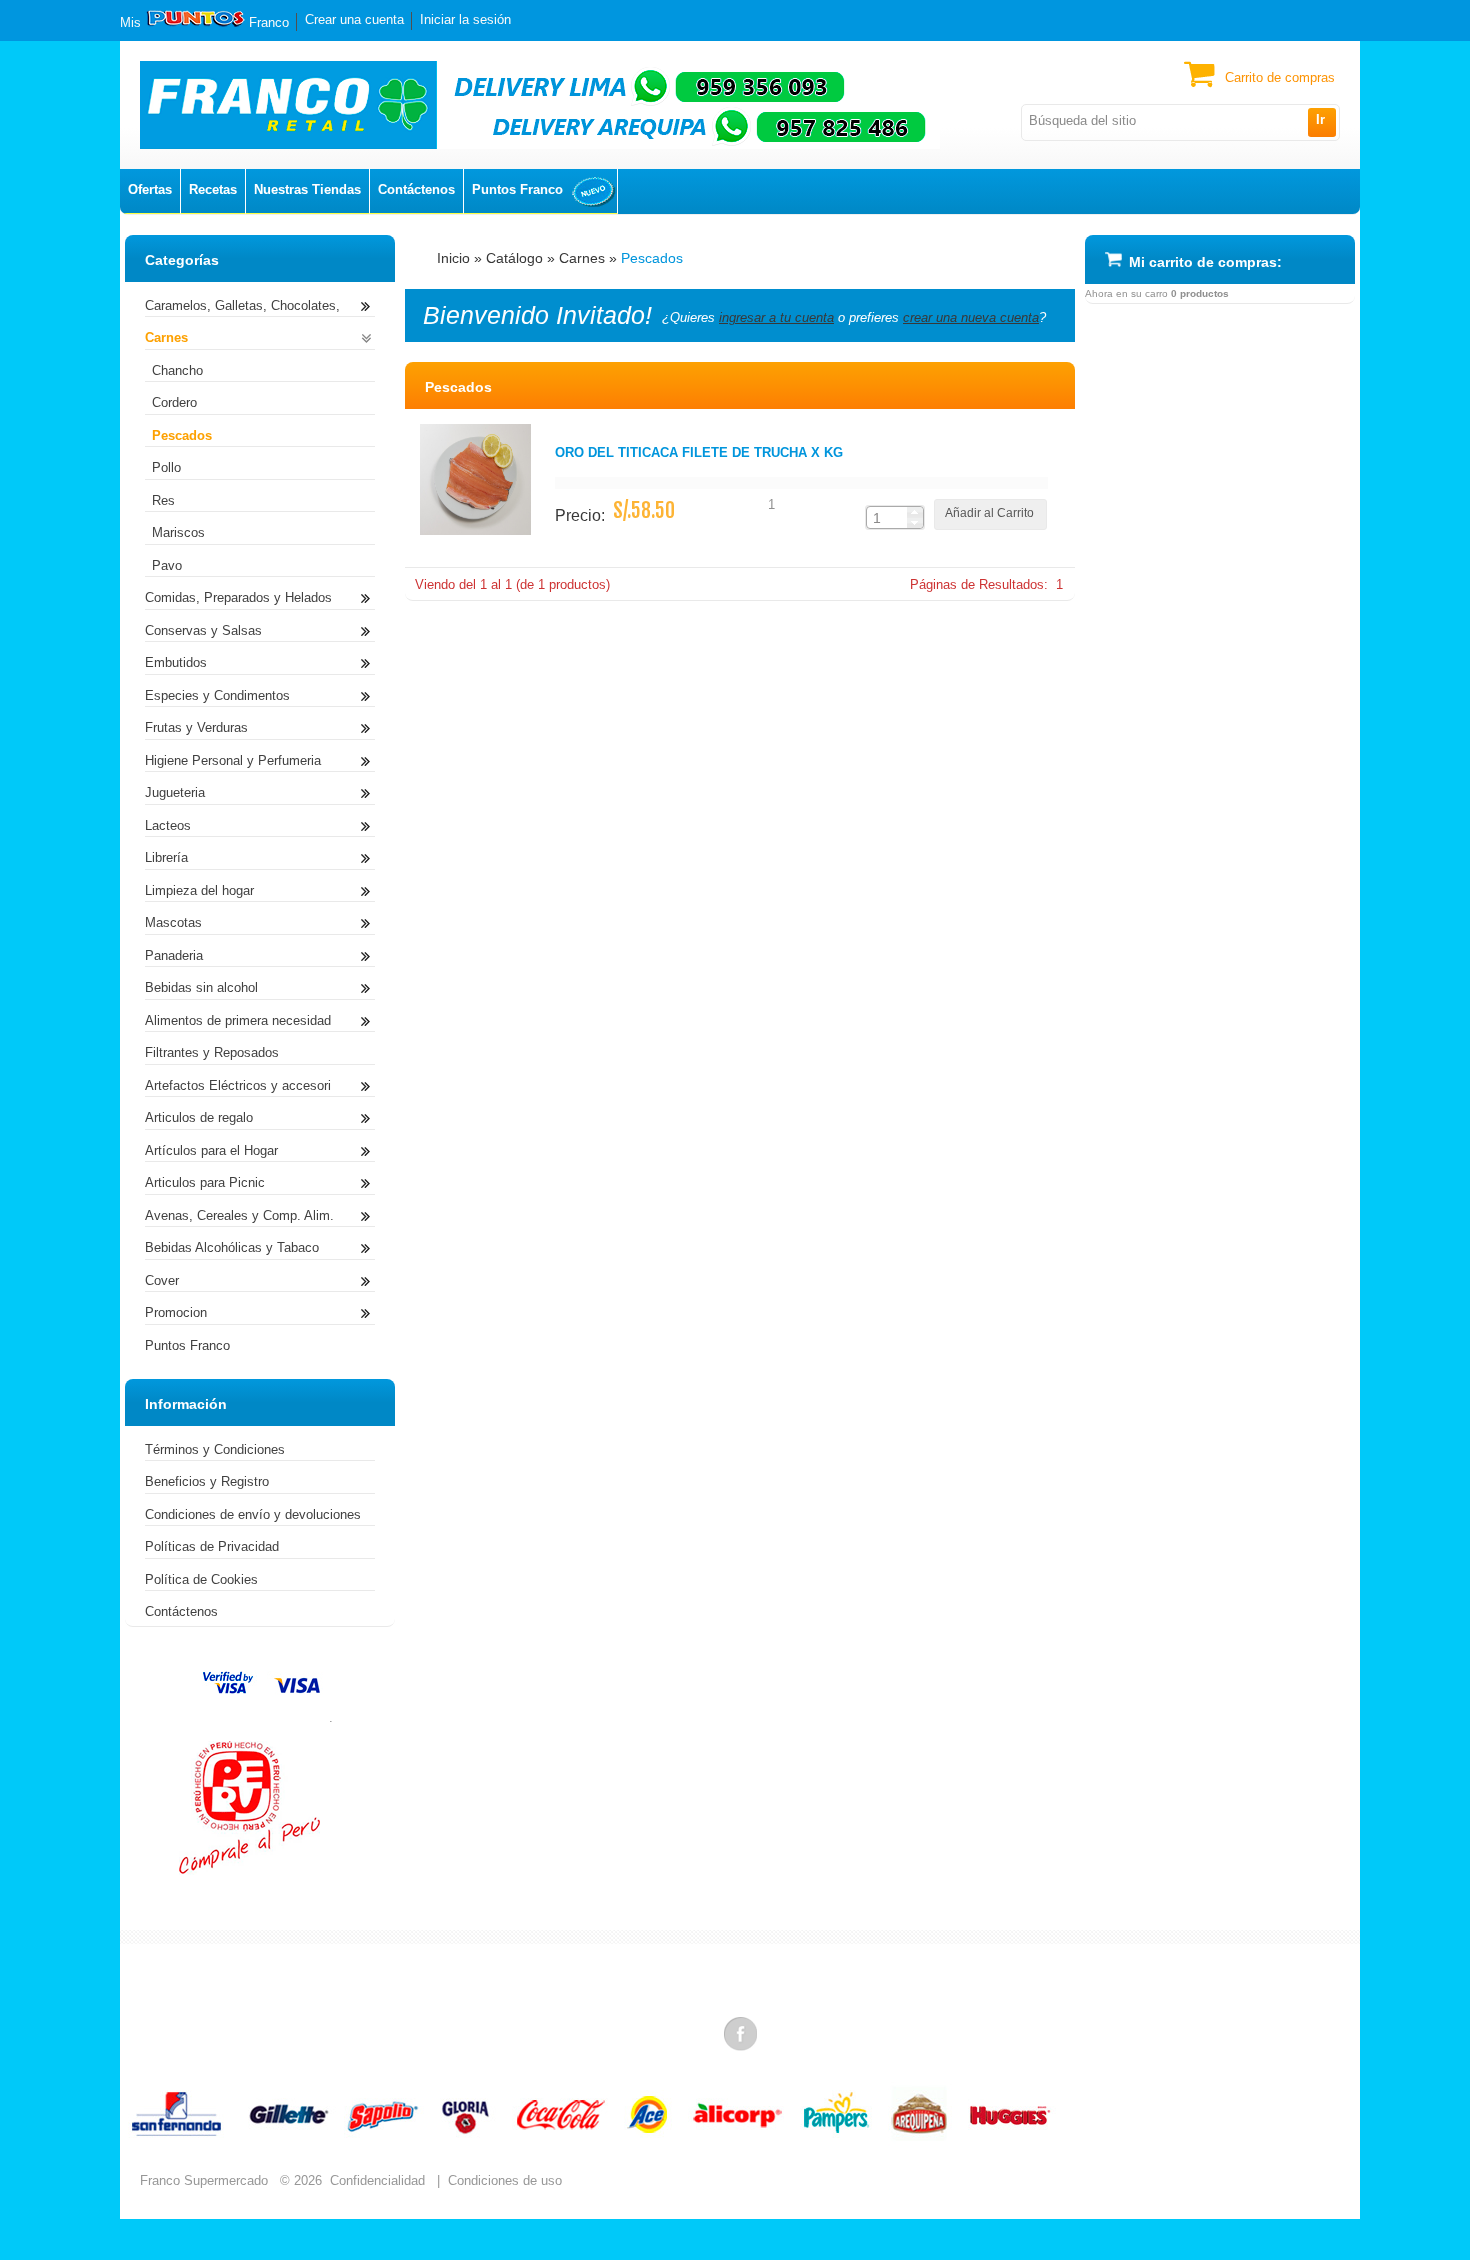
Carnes (582, 258)
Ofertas (150, 189)
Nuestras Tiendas (307, 189)
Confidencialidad (377, 2180)
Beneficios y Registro (207, 1481)
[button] (1321, 122)
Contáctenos (416, 189)
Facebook (742, 2033)
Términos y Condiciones (215, 1449)
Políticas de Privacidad (212, 1546)
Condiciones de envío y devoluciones (253, 1514)
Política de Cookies (201, 1579)
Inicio (453, 258)
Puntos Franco (517, 189)
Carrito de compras (1280, 77)
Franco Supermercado (204, 2180)
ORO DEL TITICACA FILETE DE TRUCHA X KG (699, 452)
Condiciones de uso (505, 2180)
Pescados (652, 258)
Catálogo (514, 258)
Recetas (213, 189)
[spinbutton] (887, 518)
